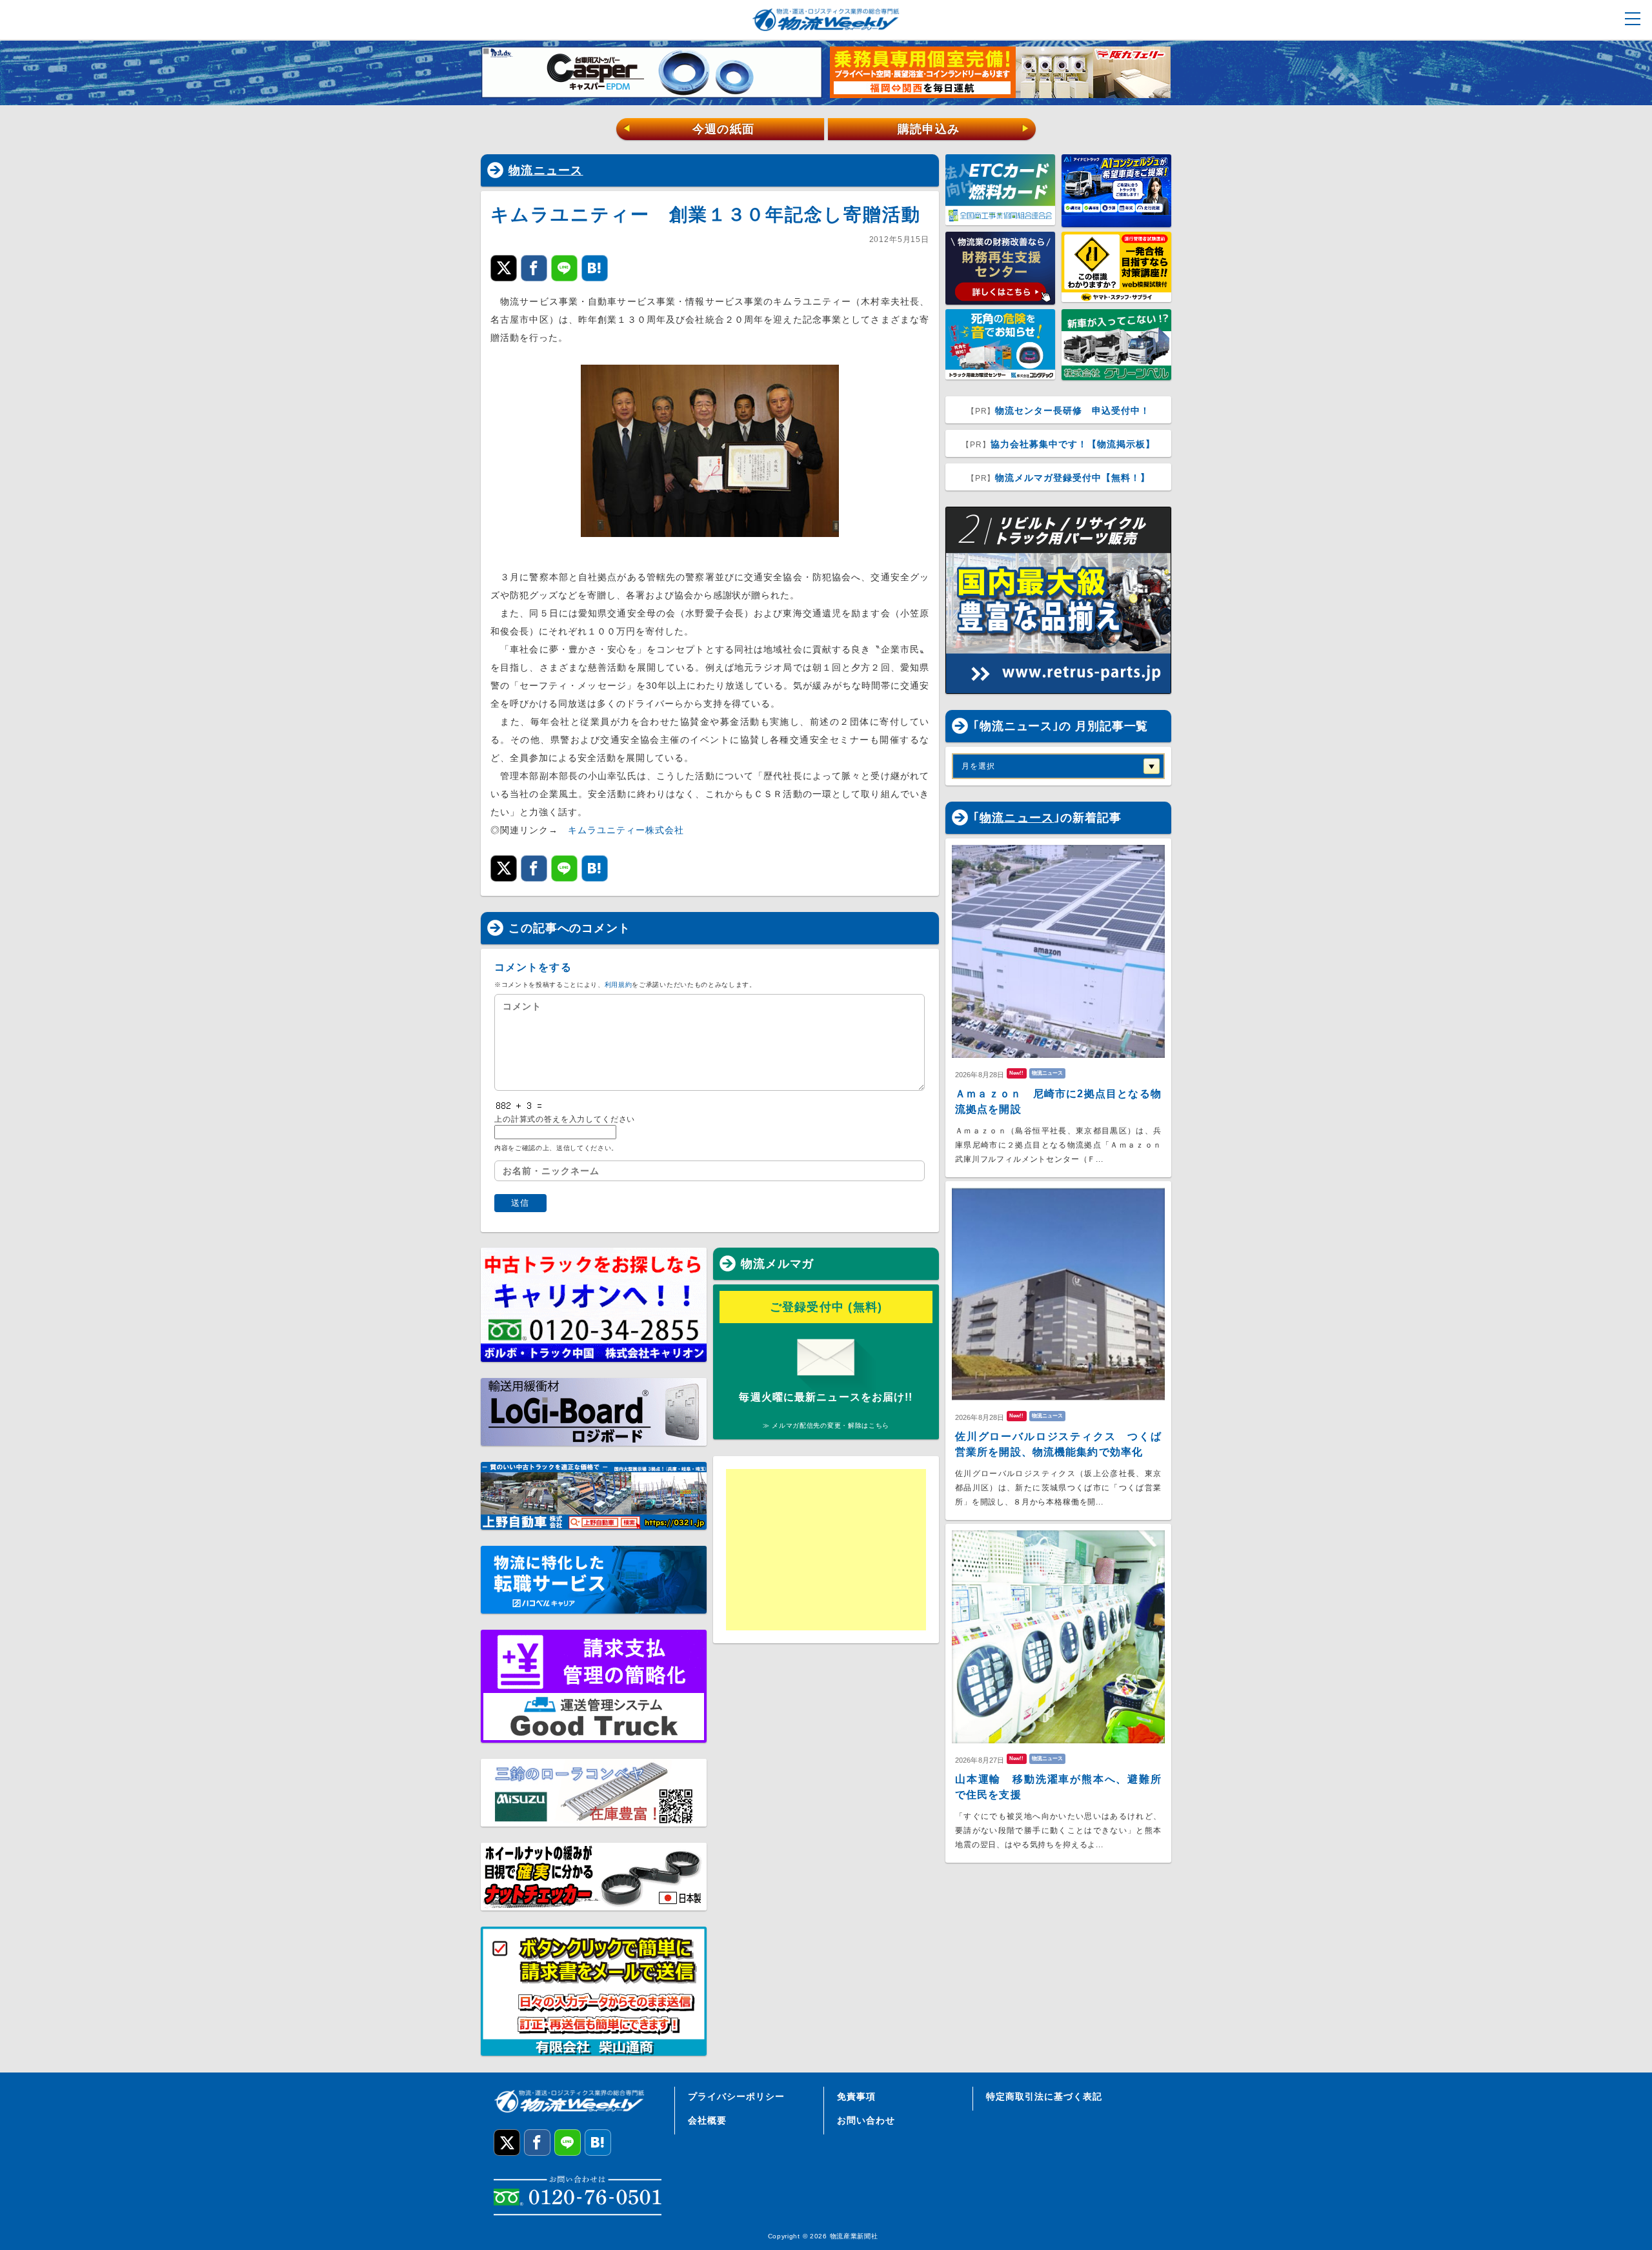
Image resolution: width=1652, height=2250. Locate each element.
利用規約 (619, 985)
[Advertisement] (826, 1550)
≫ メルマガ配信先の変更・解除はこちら (826, 1425)
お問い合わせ (866, 2120)
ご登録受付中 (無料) (826, 1307)
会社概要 (707, 2120)
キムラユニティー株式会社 (626, 830)
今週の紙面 (689, 129)
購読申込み (964, 129)
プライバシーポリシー (736, 2096)
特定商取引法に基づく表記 (1044, 2096)
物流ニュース (546, 170)
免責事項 (856, 2096)
